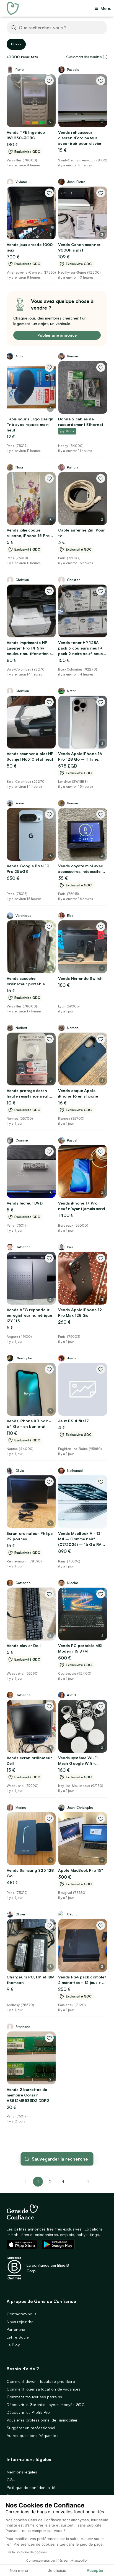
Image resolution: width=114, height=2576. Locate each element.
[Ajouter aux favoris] (49, 81)
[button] (105, 57)
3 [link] (63, 2182)
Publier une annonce (57, 335)
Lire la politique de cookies (26, 2552)
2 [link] (50, 2182)
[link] (89, 2182)
